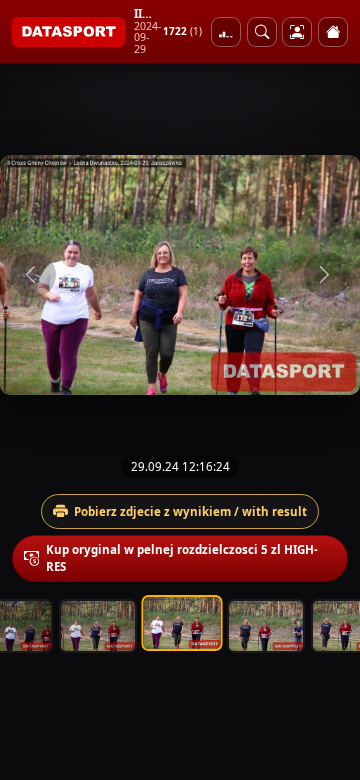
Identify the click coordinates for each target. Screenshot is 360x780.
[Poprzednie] (33, 275)
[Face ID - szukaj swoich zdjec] (262, 32)
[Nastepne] (327, 275)
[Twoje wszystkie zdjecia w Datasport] (297, 32)
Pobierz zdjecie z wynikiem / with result (190, 511)
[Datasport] (68, 32)
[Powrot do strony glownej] (333, 32)
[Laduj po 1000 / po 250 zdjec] (226, 32)
